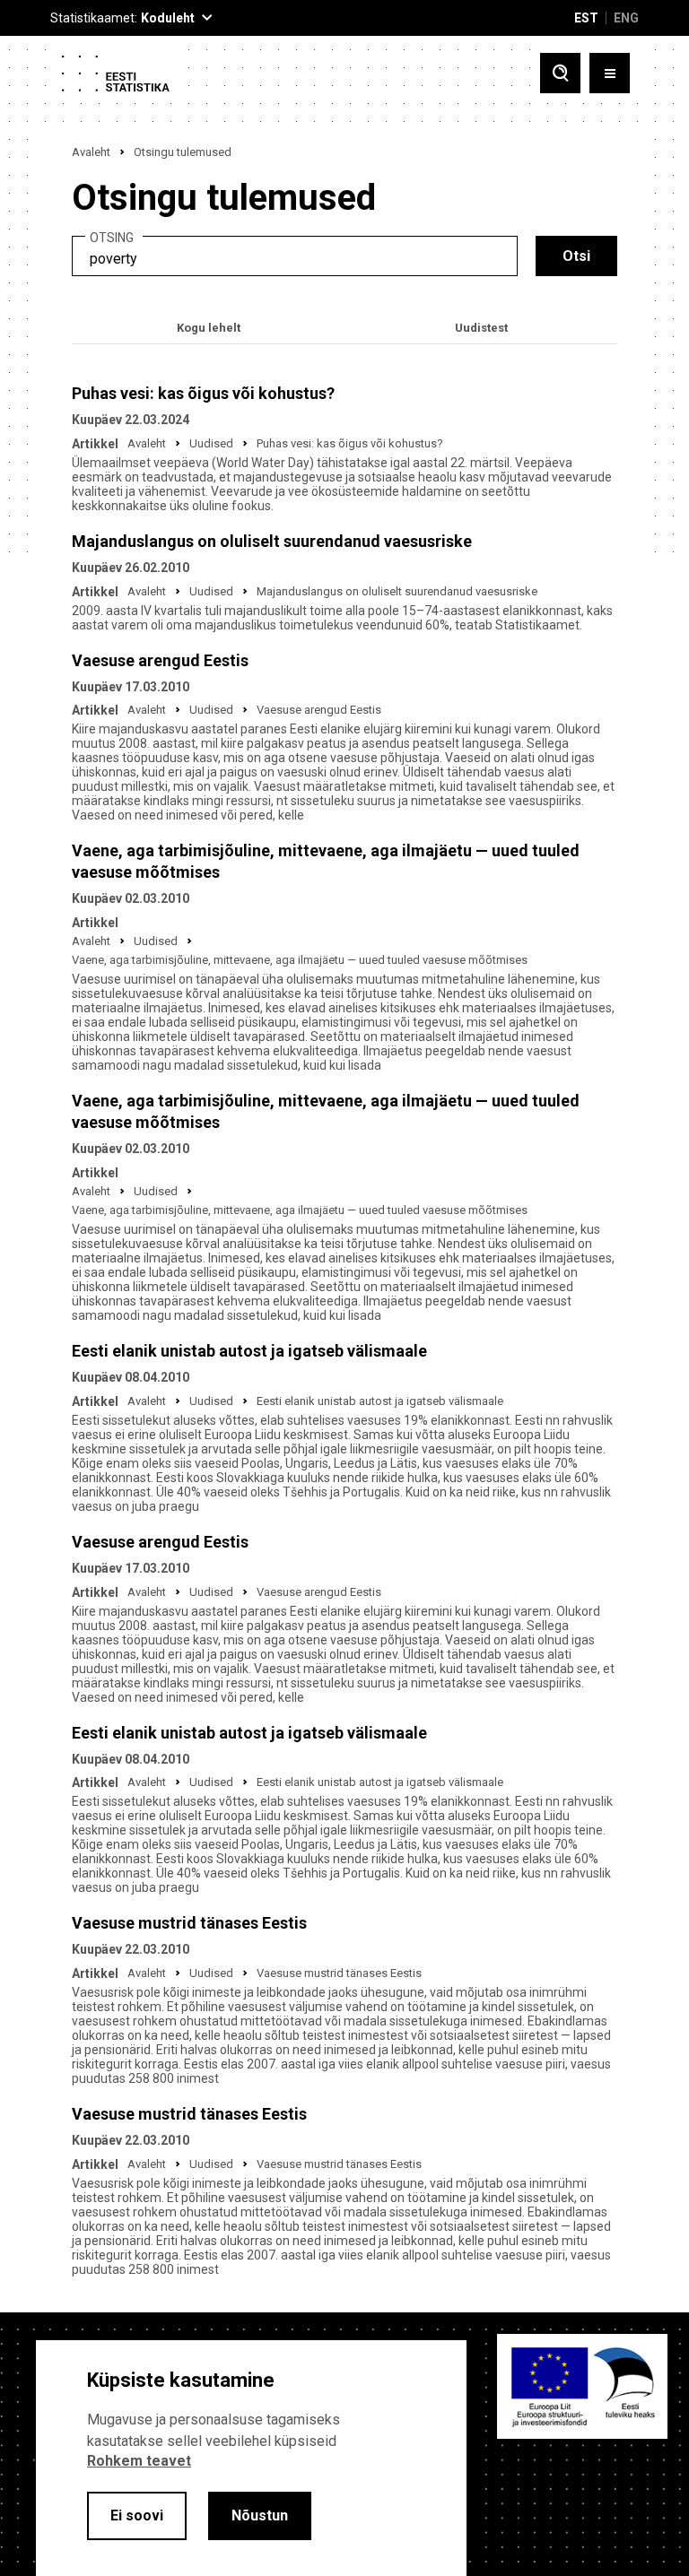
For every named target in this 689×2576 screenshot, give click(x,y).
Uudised (211, 443)
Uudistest (481, 328)
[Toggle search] (560, 73)
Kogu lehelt (209, 328)
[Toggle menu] (610, 73)
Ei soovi (137, 2515)
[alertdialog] (251, 2458)
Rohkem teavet (139, 2461)
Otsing (112, 238)
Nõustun (260, 2515)
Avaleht (91, 152)
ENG (626, 18)
